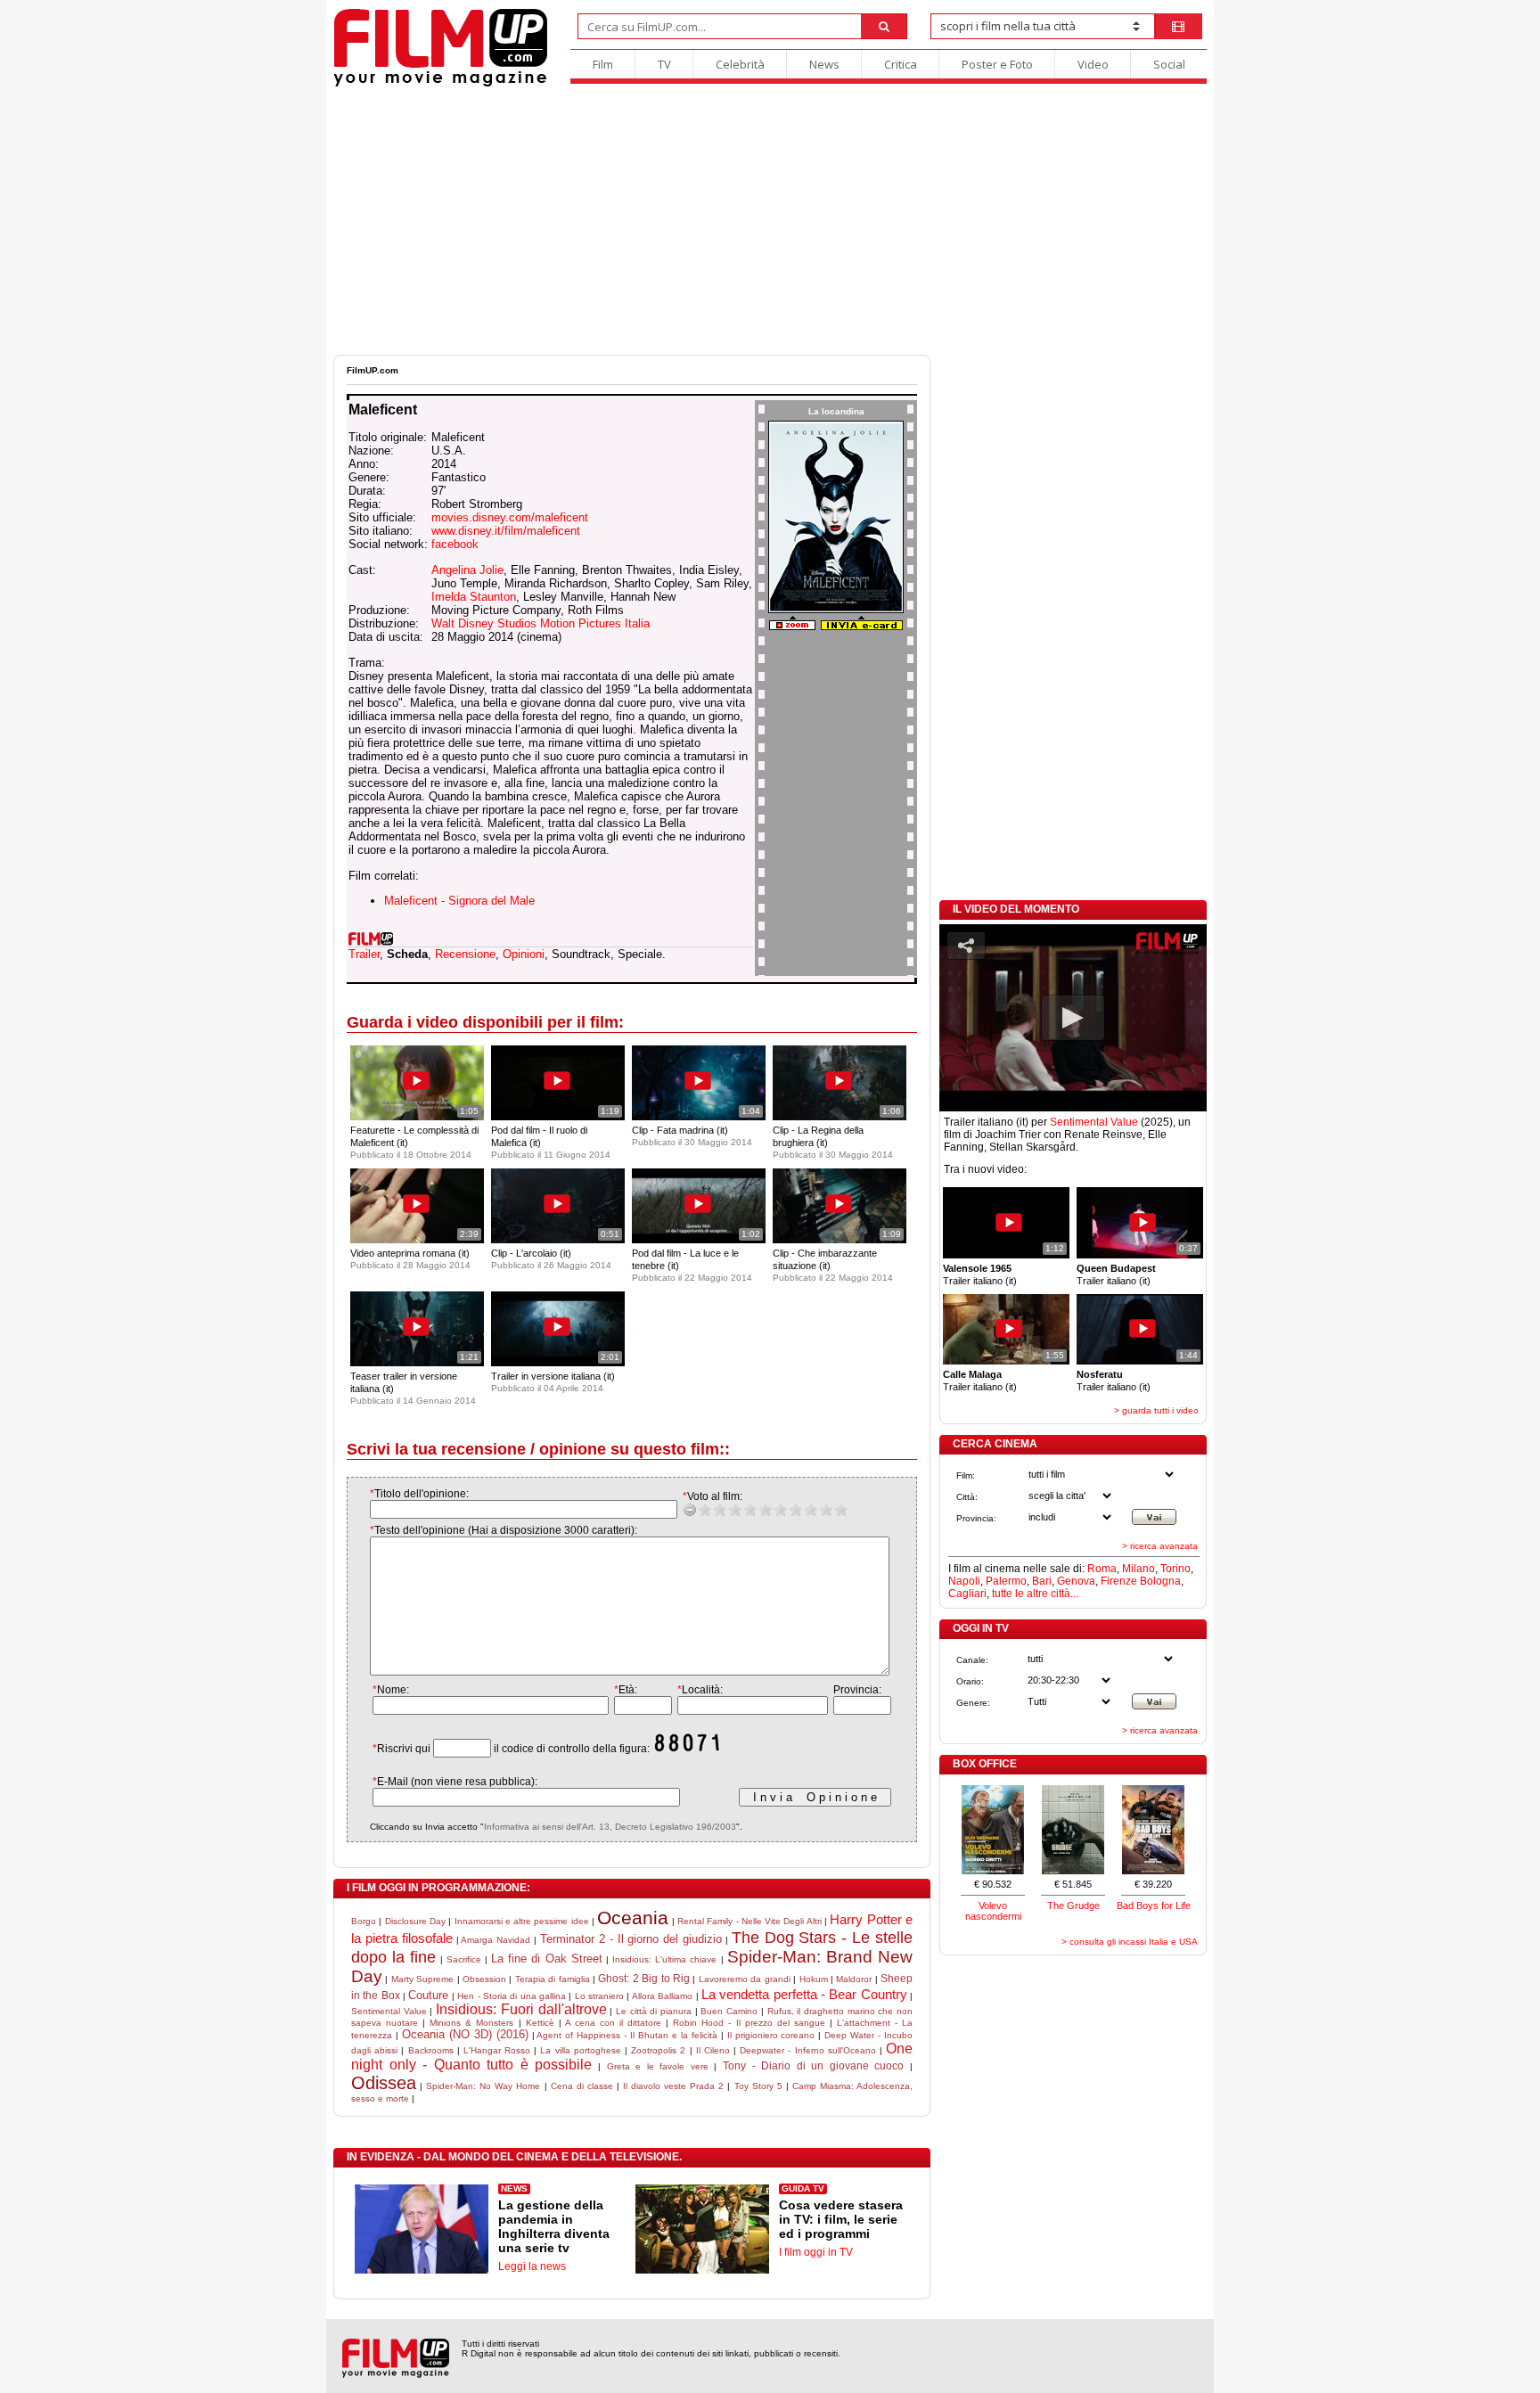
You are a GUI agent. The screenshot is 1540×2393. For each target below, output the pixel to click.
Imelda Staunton (474, 597)
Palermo (1006, 1581)
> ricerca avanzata (1160, 1546)
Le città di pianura (654, 2011)
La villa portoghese (580, 2050)
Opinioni (524, 954)
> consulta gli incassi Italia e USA (1130, 1942)
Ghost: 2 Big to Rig (644, 1979)
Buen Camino (729, 2011)
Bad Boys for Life (1154, 1905)
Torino (1175, 1569)
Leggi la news (532, 2266)
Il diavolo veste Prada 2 (673, 2086)
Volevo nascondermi (993, 1911)
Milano (1139, 1569)
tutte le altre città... (1035, 1594)
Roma (1102, 1569)
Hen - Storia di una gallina (512, 1996)
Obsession (484, 1979)
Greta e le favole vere (658, 2066)
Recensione (465, 954)
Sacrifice (464, 1959)
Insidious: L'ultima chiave (664, 1959)
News (824, 64)
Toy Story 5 (758, 2086)
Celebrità (740, 64)
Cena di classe (582, 2086)
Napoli (964, 1581)
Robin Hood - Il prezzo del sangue (749, 2023)
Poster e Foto (997, 64)
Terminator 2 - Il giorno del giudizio (631, 1939)
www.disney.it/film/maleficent (506, 531)
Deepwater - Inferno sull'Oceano (808, 2050)
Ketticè (540, 2023)
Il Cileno (713, 2050)
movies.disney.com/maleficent (510, 517)
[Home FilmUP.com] (441, 84)
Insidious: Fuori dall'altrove (521, 2009)
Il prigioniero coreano (771, 2035)
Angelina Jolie (467, 570)
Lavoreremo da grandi (745, 1979)
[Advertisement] (770, 221)
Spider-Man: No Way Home (483, 2086)
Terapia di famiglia (553, 1979)
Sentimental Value (389, 2011)
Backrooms (431, 2050)
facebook (455, 544)
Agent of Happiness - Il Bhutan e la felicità (627, 2035)
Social (1169, 64)
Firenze (1119, 1581)
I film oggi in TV (816, 2252)
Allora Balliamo (662, 1996)
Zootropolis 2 (658, 2050)
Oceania (633, 1918)
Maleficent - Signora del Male (459, 901)
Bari (1042, 1581)
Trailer (364, 954)
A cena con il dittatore (613, 2023)
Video (1093, 64)
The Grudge (1073, 1905)
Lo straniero (599, 1996)
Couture (428, 1995)
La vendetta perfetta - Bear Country (804, 1994)
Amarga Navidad (496, 1940)
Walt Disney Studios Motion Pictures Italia (541, 623)
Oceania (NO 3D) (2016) (465, 2034)
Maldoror (854, 1979)
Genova (1076, 1581)
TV (664, 64)
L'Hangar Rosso (497, 2050)
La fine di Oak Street (547, 1959)
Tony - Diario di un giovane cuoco (813, 2066)
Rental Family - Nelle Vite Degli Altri (750, 1921)
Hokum (814, 1979)
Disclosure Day (415, 1921)
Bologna (1160, 1581)
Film (603, 64)
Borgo (364, 1921)
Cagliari (967, 1594)
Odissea (384, 2083)
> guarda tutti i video (1156, 1410)
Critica (901, 64)
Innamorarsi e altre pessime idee (522, 1921)
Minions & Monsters (471, 2023)
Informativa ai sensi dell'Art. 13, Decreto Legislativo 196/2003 (610, 1827)
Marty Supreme (422, 1979)
